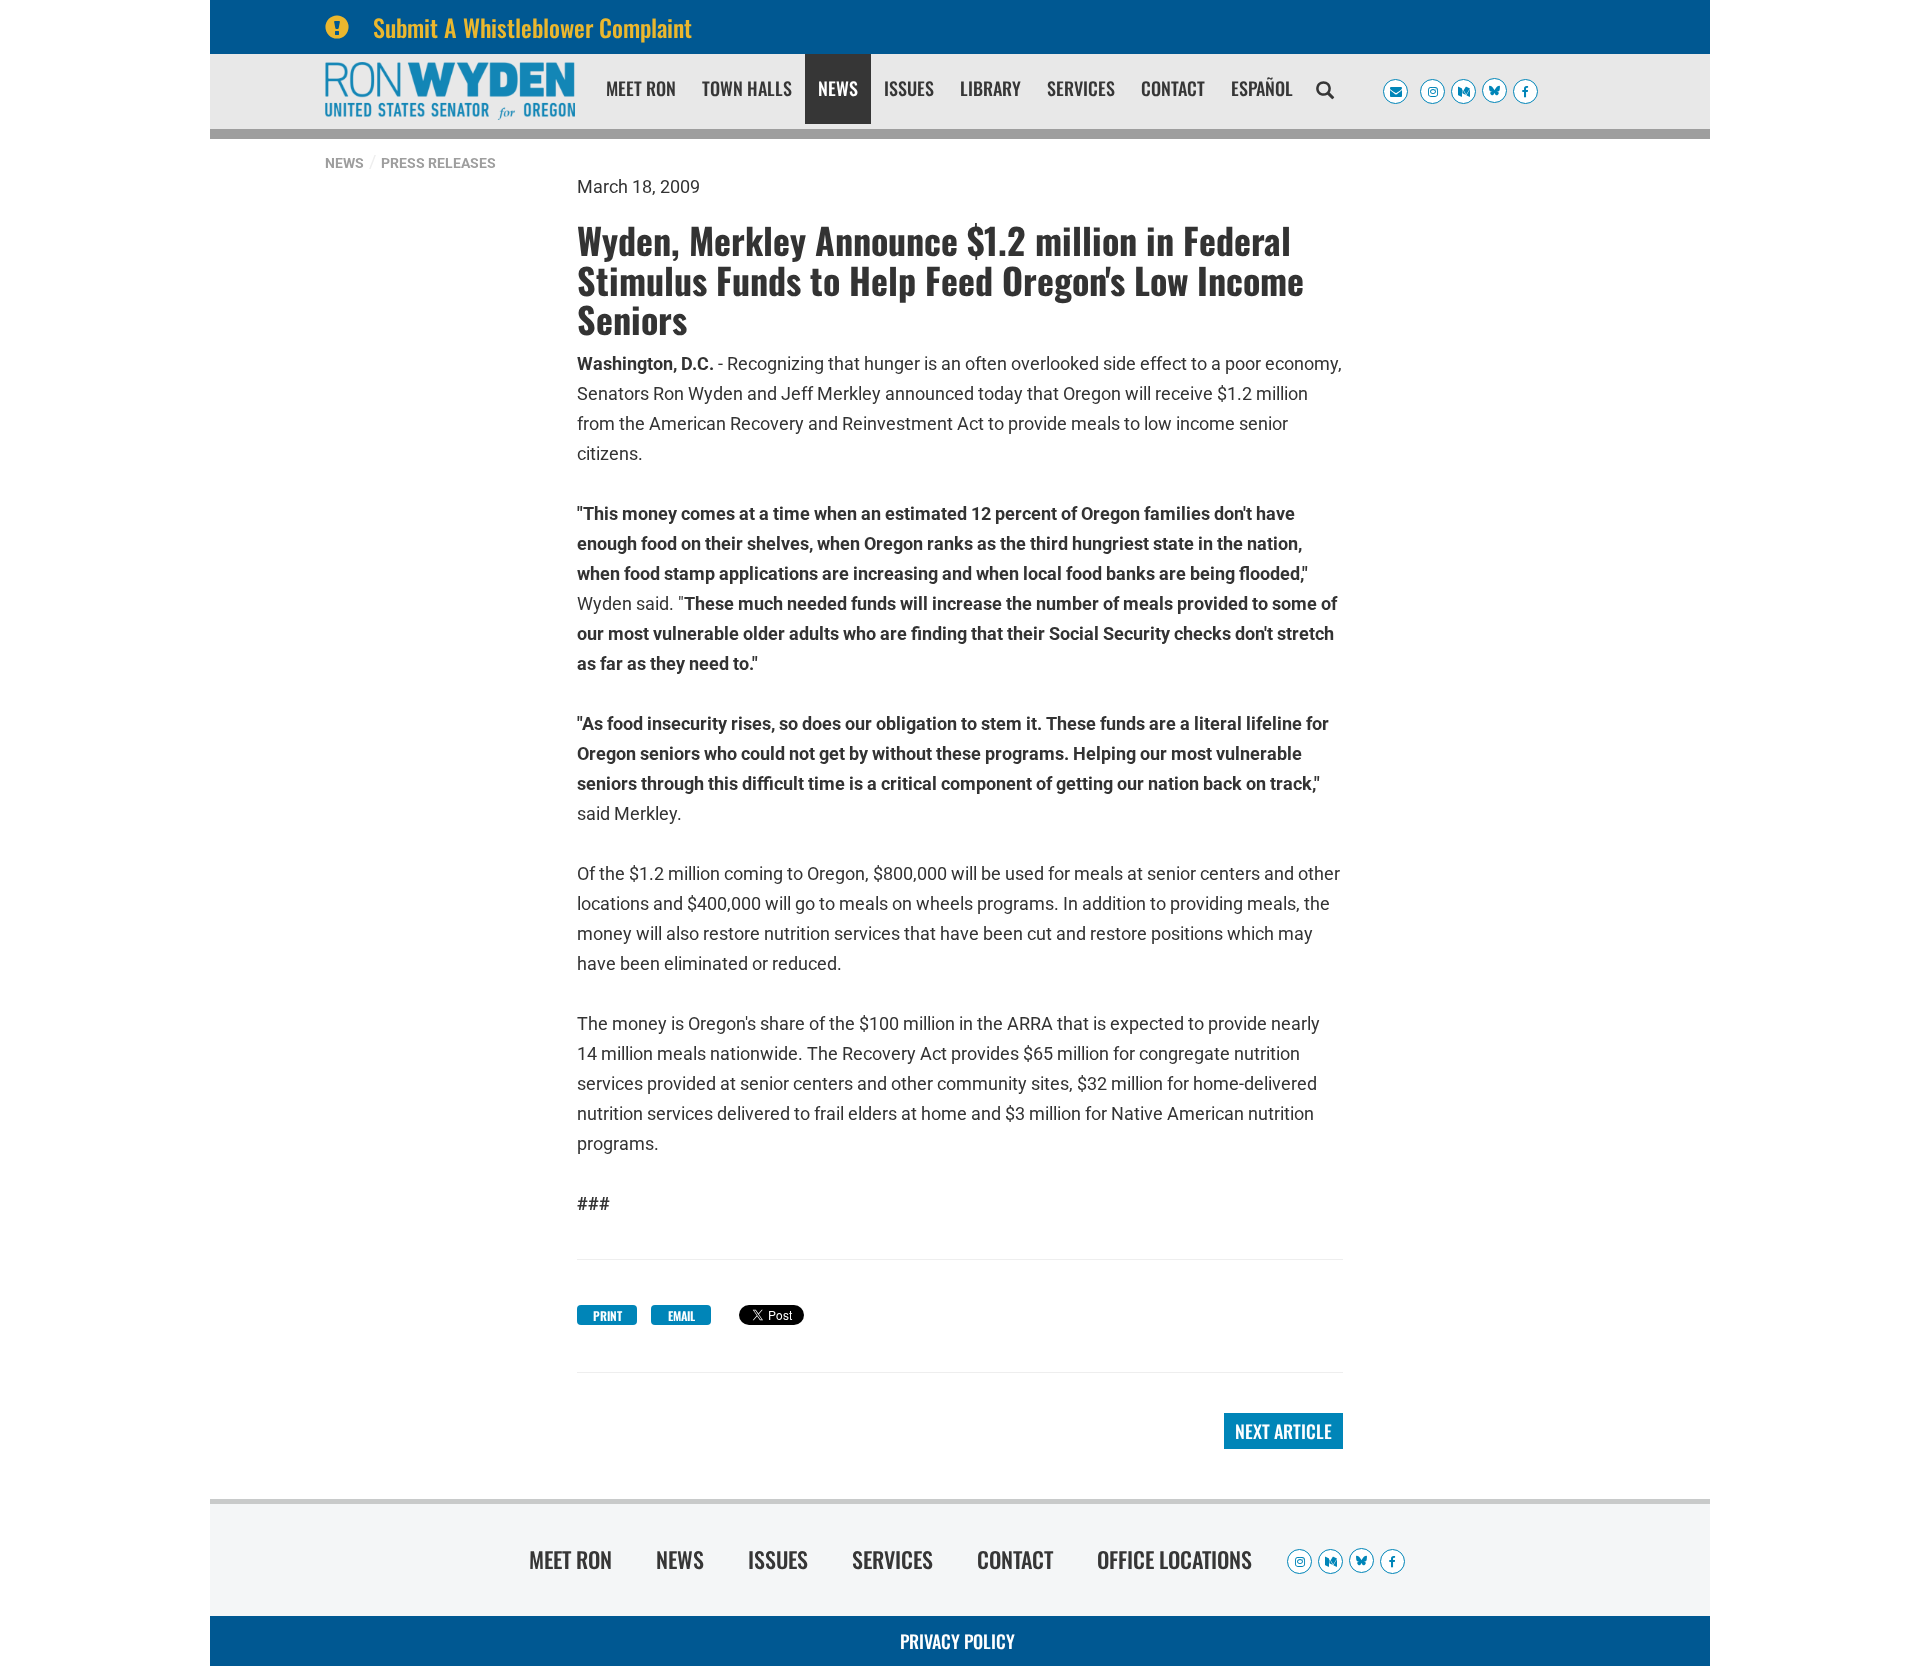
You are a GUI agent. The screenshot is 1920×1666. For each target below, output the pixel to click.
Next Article (1283, 1431)
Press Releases (438, 163)
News (838, 88)
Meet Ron (641, 88)
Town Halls (747, 88)
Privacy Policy (957, 1641)
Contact (1173, 88)
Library (990, 88)
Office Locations (1174, 1559)
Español (1262, 88)
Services (1081, 88)
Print (607, 1315)
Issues (909, 88)
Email (681, 1315)
